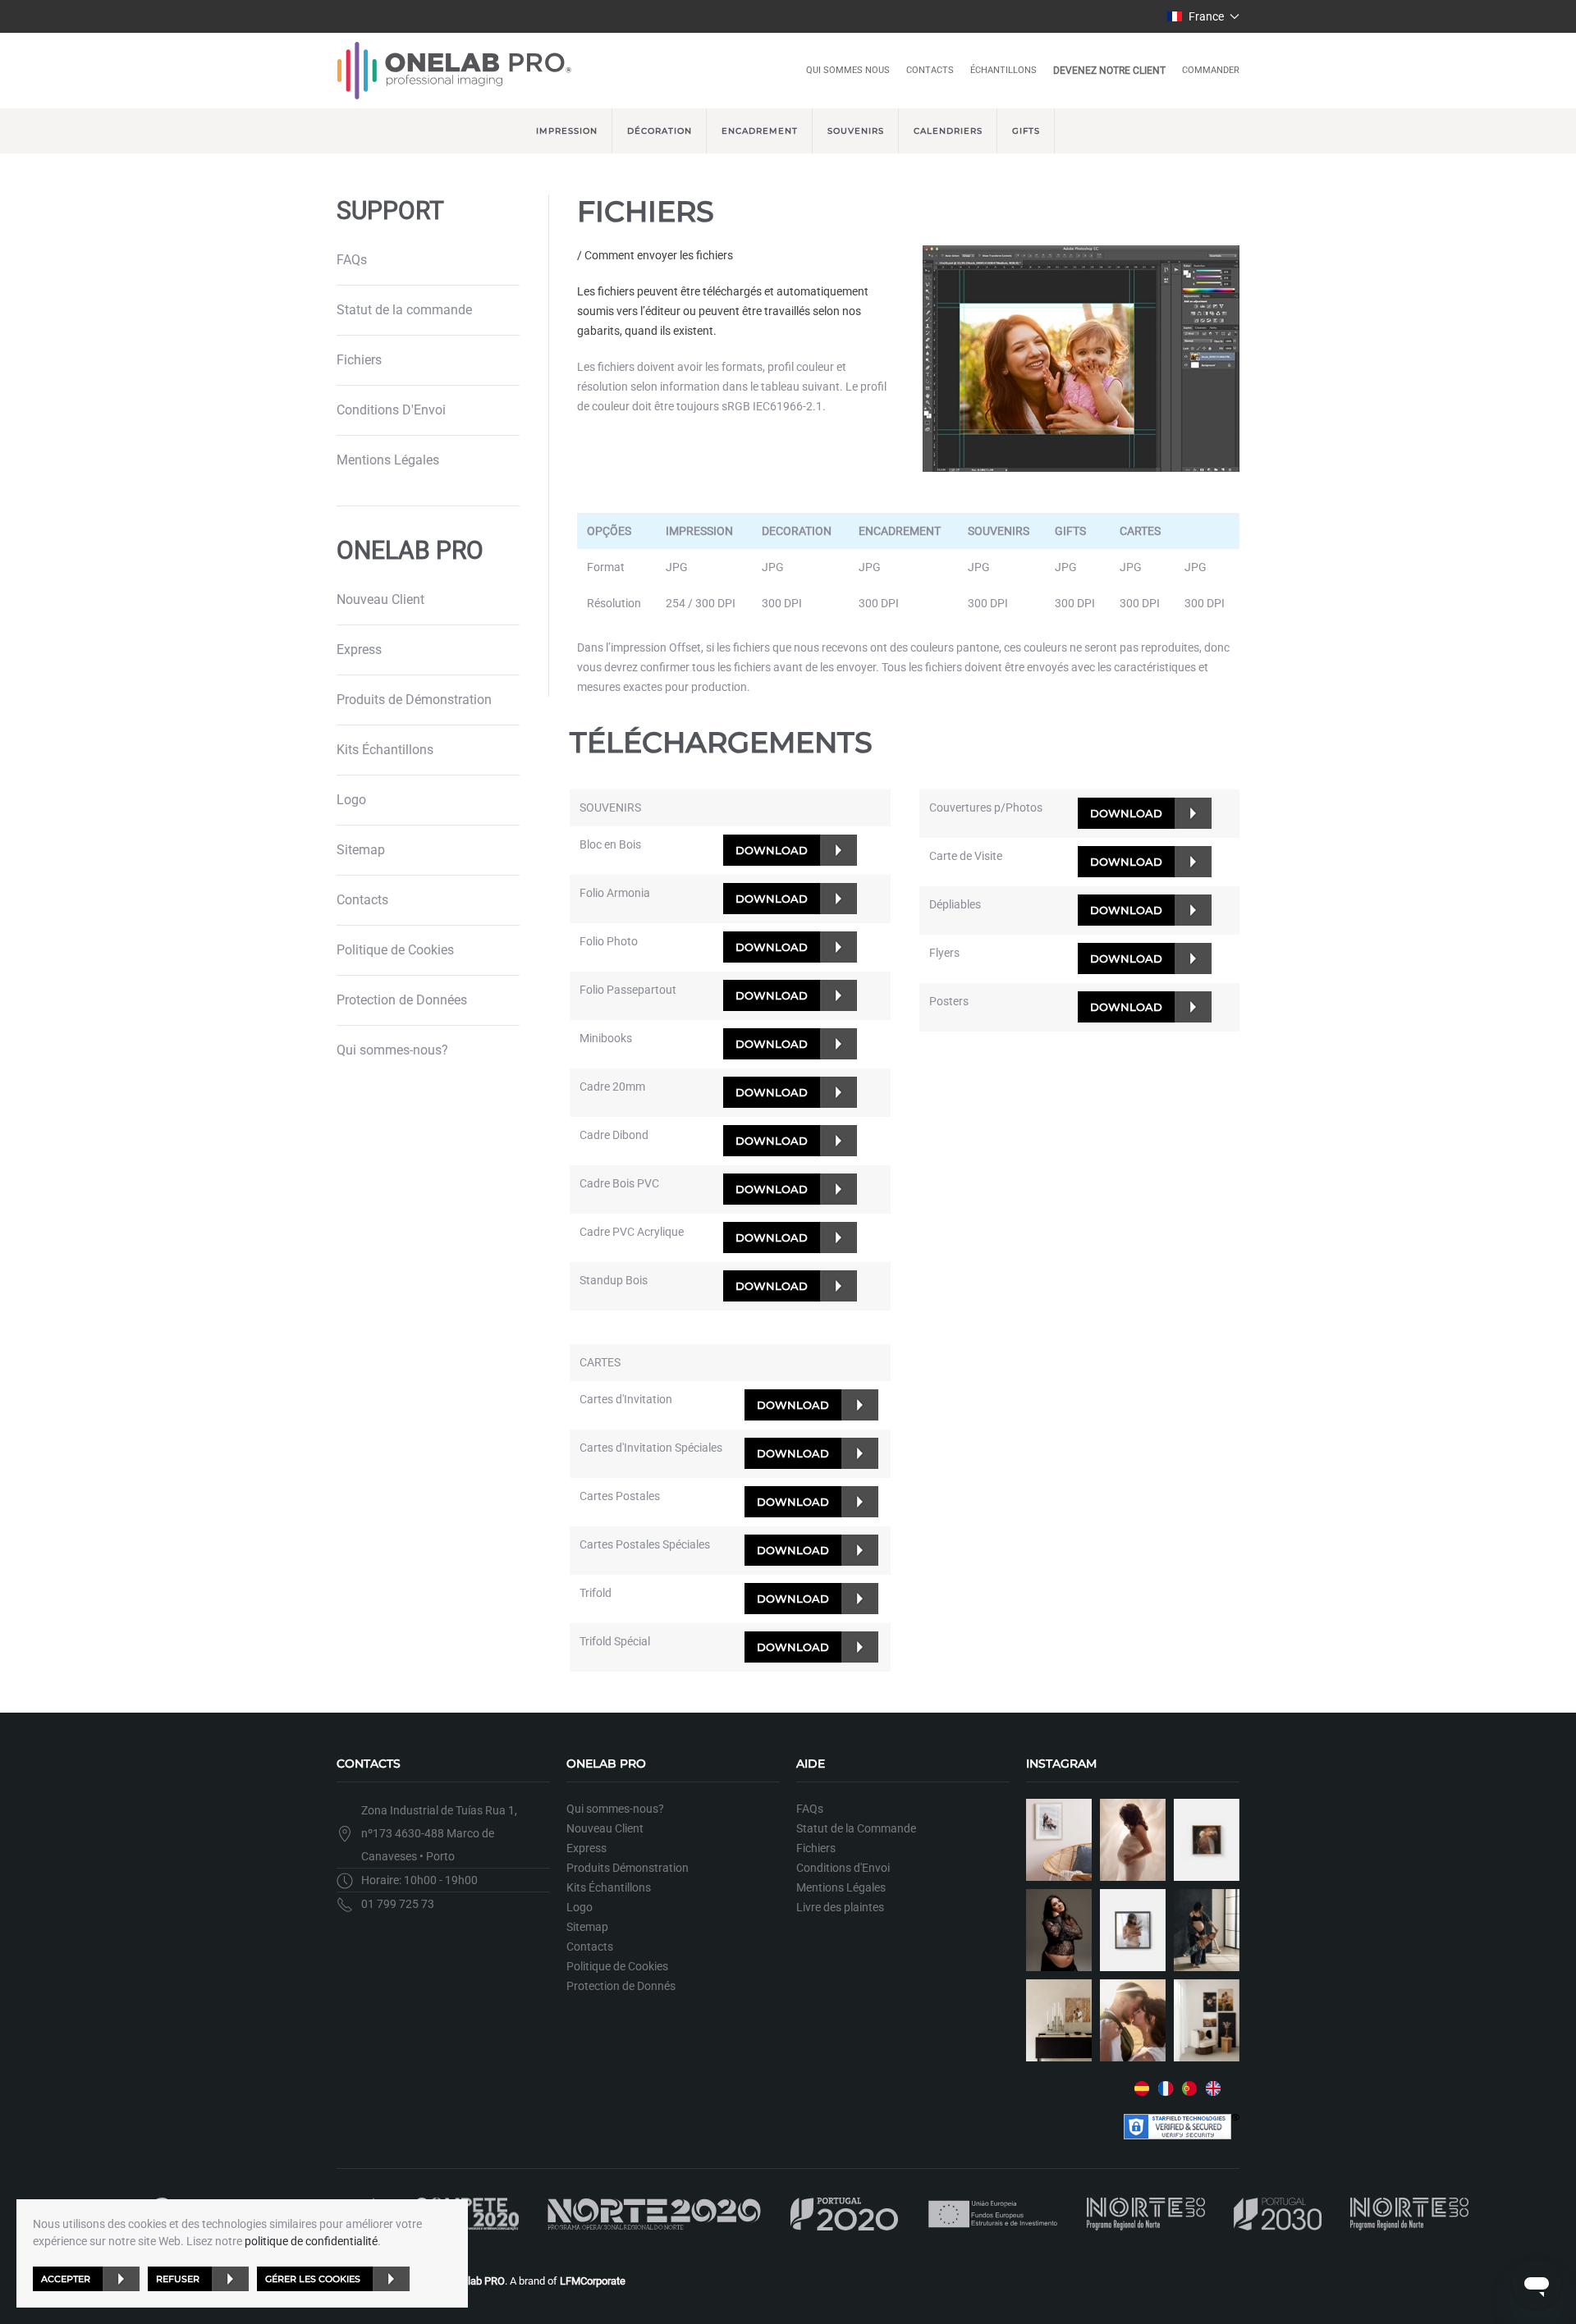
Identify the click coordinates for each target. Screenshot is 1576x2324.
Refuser (178, 2279)
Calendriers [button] (948, 131)
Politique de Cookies (395, 950)
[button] (1204, 16)
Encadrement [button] (760, 131)
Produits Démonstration (628, 1868)
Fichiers (359, 360)
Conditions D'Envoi (391, 410)
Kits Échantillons (385, 750)
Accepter (66, 2279)
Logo (351, 800)
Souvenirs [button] (856, 131)
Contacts (930, 70)
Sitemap (361, 850)
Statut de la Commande (856, 1828)
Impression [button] (567, 131)
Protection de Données (402, 1000)
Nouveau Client (380, 599)
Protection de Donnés (621, 1986)
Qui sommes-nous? (392, 1050)
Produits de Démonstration (414, 700)
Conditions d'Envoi (843, 1868)
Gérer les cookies (313, 2279)
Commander (1211, 70)
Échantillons (1003, 70)
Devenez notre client (1109, 71)
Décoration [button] (660, 131)
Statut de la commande (404, 310)
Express (359, 650)
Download (772, 850)
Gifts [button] (1026, 131)
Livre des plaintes (840, 1907)
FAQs (352, 260)
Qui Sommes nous (848, 70)
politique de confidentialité (311, 2241)
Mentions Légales (388, 460)
